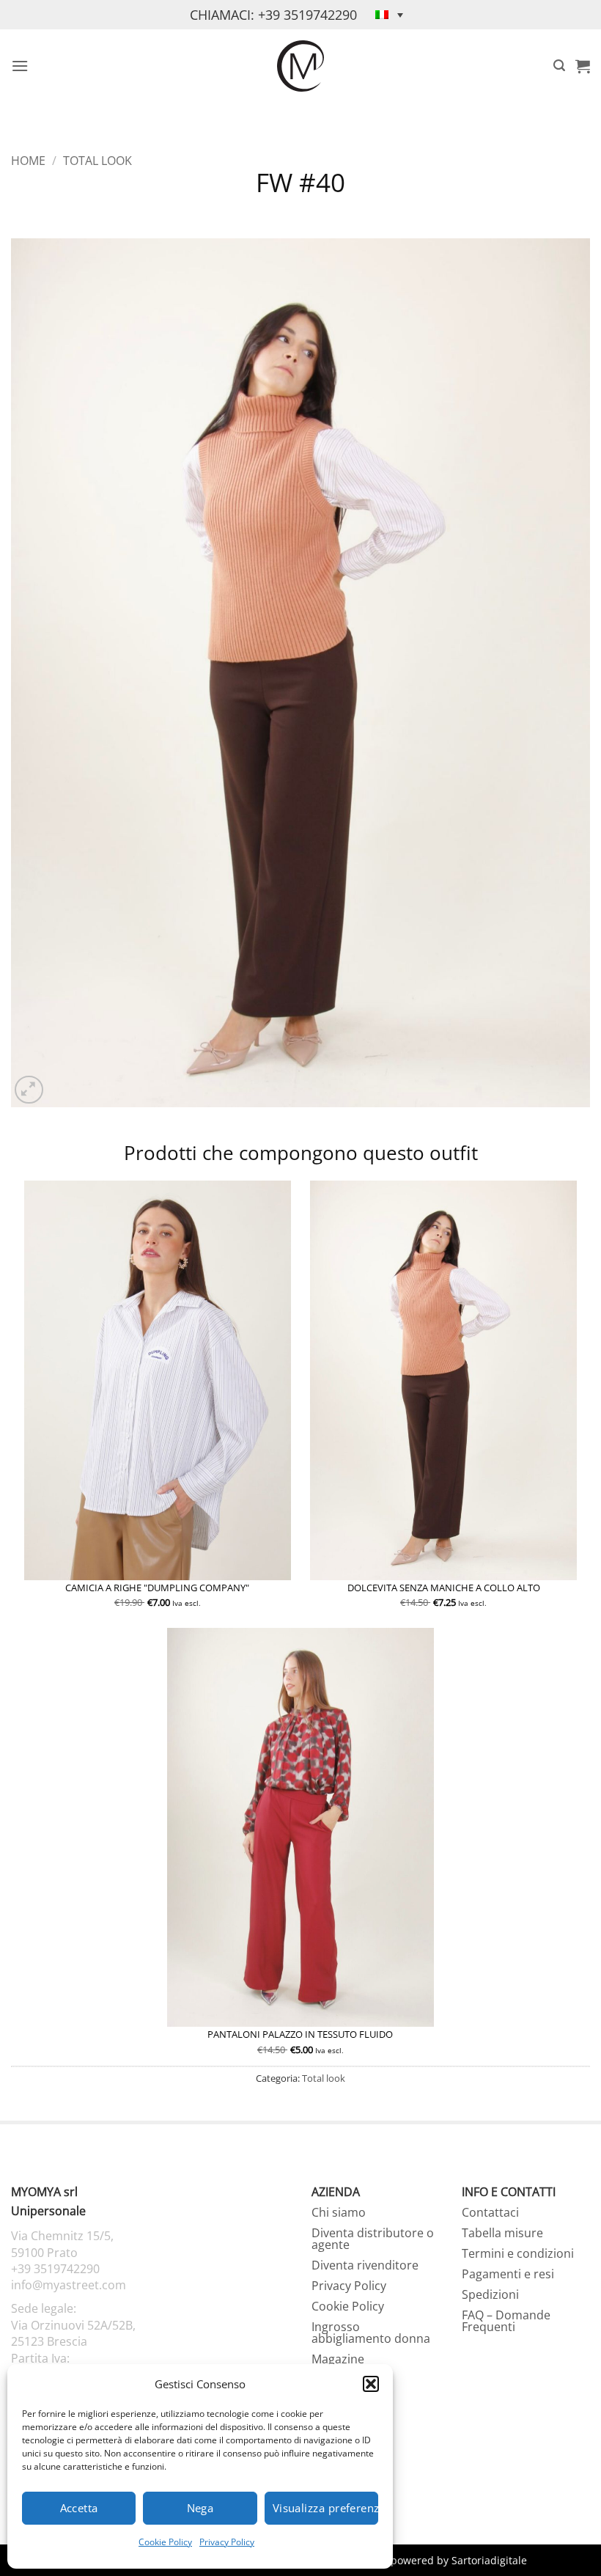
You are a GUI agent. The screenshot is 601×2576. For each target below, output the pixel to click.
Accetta (79, 2508)
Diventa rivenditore (365, 2265)
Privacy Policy (227, 2542)
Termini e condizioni (518, 2253)
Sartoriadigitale (489, 2560)
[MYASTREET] (300, 66)
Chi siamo (339, 2212)
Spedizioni (490, 2294)
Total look (97, 161)
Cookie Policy (165, 2542)
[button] (371, 2384)
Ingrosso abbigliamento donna (371, 2333)
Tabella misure (502, 2233)
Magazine (338, 2359)
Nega (200, 2508)
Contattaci (490, 2212)
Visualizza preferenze (325, 2508)
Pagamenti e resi (508, 2274)
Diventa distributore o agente (373, 2239)
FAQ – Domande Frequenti (506, 2321)
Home (28, 161)
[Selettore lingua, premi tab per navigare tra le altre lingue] (389, 15)
